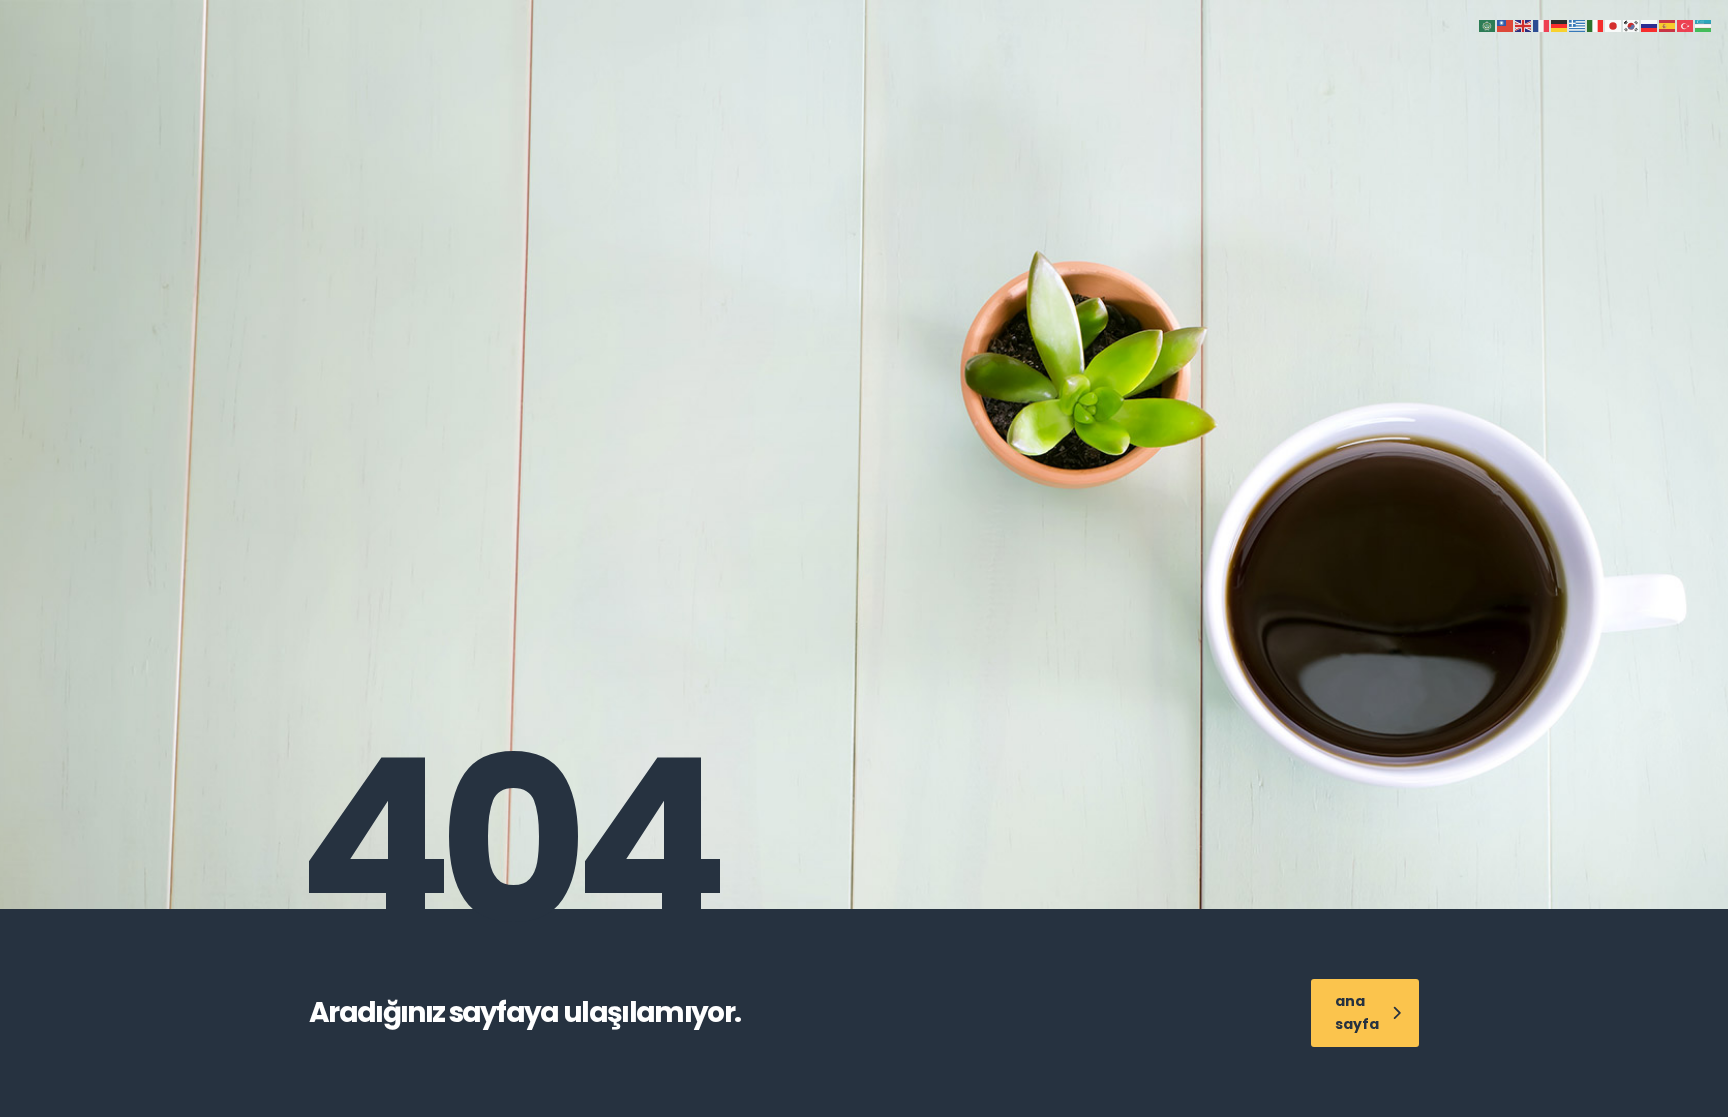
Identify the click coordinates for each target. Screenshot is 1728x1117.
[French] (1542, 24)
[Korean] (1632, 24)
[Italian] (1596, 24)
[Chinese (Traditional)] (1506, 24)
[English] (1524, 24)
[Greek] (1578, 24)
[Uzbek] (1704, 24)
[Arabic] (1488, 24)
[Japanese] (1614, 24)
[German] (1560, 24)
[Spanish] (1668, 24)
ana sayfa (1357, 1012)
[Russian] (1650, 24)
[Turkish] (1686, 24)
